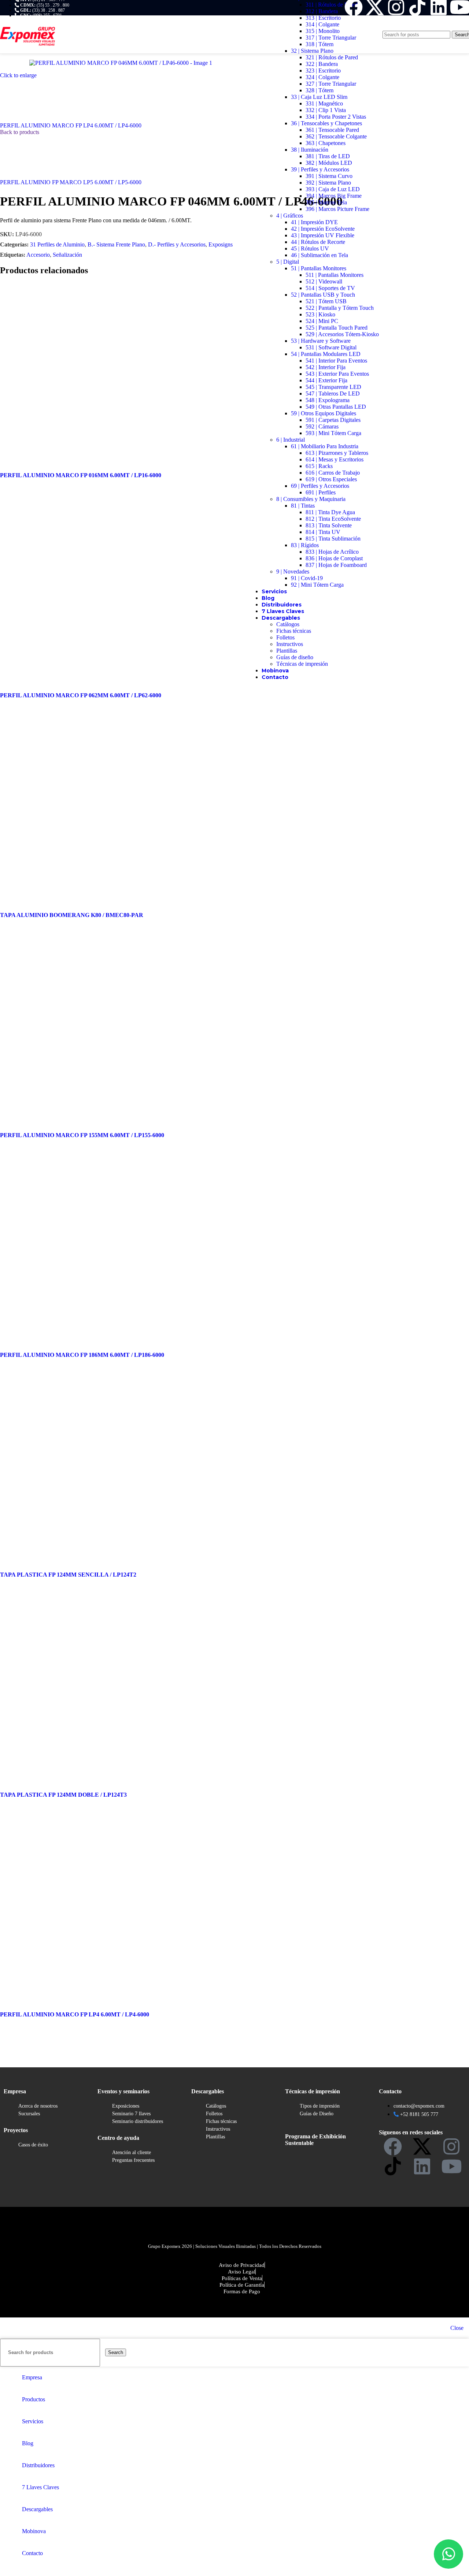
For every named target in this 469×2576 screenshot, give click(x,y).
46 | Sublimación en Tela (320, 255)
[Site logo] (27, 55)
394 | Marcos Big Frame (334, 196)
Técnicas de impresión (302, 664)
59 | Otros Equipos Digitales (324, 413)
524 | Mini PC (322, 321)
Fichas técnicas (294, 631)
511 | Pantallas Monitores (335, 275)
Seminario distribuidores (138, 2121)
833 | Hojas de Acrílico (332, 552)
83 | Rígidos (305, 545)
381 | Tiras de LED (328, 156)
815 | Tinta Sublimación (333, 539)
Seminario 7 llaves (131, 2114)
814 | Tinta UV (323, 532)
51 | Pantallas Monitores (319, 268)
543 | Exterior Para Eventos (337, 374)
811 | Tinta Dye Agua (330, 512)
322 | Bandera (322, 64)
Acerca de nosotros (38, 2106)
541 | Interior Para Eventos (336, 361)
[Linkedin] (422, 2166)
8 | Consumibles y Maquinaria (311, 499)
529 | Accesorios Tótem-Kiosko (342, 334)
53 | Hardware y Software (321, 341)
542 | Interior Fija (326, 367)
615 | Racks (319, 466)
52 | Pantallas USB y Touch (323, 295)
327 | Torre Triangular (331, 84)
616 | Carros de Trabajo (333, 473)
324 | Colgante (322, 77)
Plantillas (287, 651)
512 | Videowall (324, 281)
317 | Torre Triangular (331, 38)
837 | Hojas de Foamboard (336, 565)
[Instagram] (451, 2146)
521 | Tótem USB (326, 301)
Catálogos (288, 624)
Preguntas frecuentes (133, 2160)
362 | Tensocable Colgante (336, 136)
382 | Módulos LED (329, 163)
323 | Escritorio (323, 70)
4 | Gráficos (290, 216)
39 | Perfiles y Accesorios (320, 169)
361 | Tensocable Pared (332, 130)
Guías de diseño (295, 657)
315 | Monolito (323, 31)
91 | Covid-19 (307, 578)
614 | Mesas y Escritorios (335, 459)
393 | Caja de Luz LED (333, 189)
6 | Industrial (291, 440)
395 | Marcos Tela (326, 202)
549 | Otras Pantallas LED (336, 407)
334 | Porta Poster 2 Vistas (336, 117)
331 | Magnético (324, 103)
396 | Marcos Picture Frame (337, 209)
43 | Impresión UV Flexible (323, 235)
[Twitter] (422, 2146)
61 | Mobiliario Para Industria (325, 446)
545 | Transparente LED (333, 387)
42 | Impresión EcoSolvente (323, 229)
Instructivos (290, 644)
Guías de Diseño (317, 2114)
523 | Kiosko (320, 314)
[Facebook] (393, 2146)
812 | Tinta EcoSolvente (333, 519)
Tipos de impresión (320, 2106)
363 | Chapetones (326, 143)
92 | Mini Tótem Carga (317, 585)
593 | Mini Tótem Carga (333, 433)
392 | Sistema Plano (328, 183)
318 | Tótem (320, 44)
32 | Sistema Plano (312, 51)
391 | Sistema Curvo (329, 176)
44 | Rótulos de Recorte (318, 242)
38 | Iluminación (310, 150)
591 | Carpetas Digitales (333, 420)
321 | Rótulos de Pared (332, 57)
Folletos (285, 637)
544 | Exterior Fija (326, 380)
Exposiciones (126, 2106)
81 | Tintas (303, 506)
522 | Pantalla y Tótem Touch (340, 308)
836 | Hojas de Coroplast (334, 558)
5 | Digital (288, 262)
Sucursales (29, 2114)
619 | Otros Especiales (331, 479)
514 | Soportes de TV (330, 288)
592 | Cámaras (322, 426)
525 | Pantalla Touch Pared (337, 328)
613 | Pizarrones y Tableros (337, 453)
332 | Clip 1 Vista (326, 110)
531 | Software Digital (331, 347)
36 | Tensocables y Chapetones (326, 123)
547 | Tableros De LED (333, 394)
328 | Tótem (320, 90)
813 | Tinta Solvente (329, 525)
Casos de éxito (33, 2145)
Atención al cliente (132, 2152)
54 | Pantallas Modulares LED (326, 354)
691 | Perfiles (321, 492)
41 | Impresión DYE (314, 222)
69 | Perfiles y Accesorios (320, 486)
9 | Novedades (293, 571)
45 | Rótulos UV (310, 248)
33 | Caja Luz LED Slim (319, 97)
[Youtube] (451, 2166)
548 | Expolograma (328, 400)
